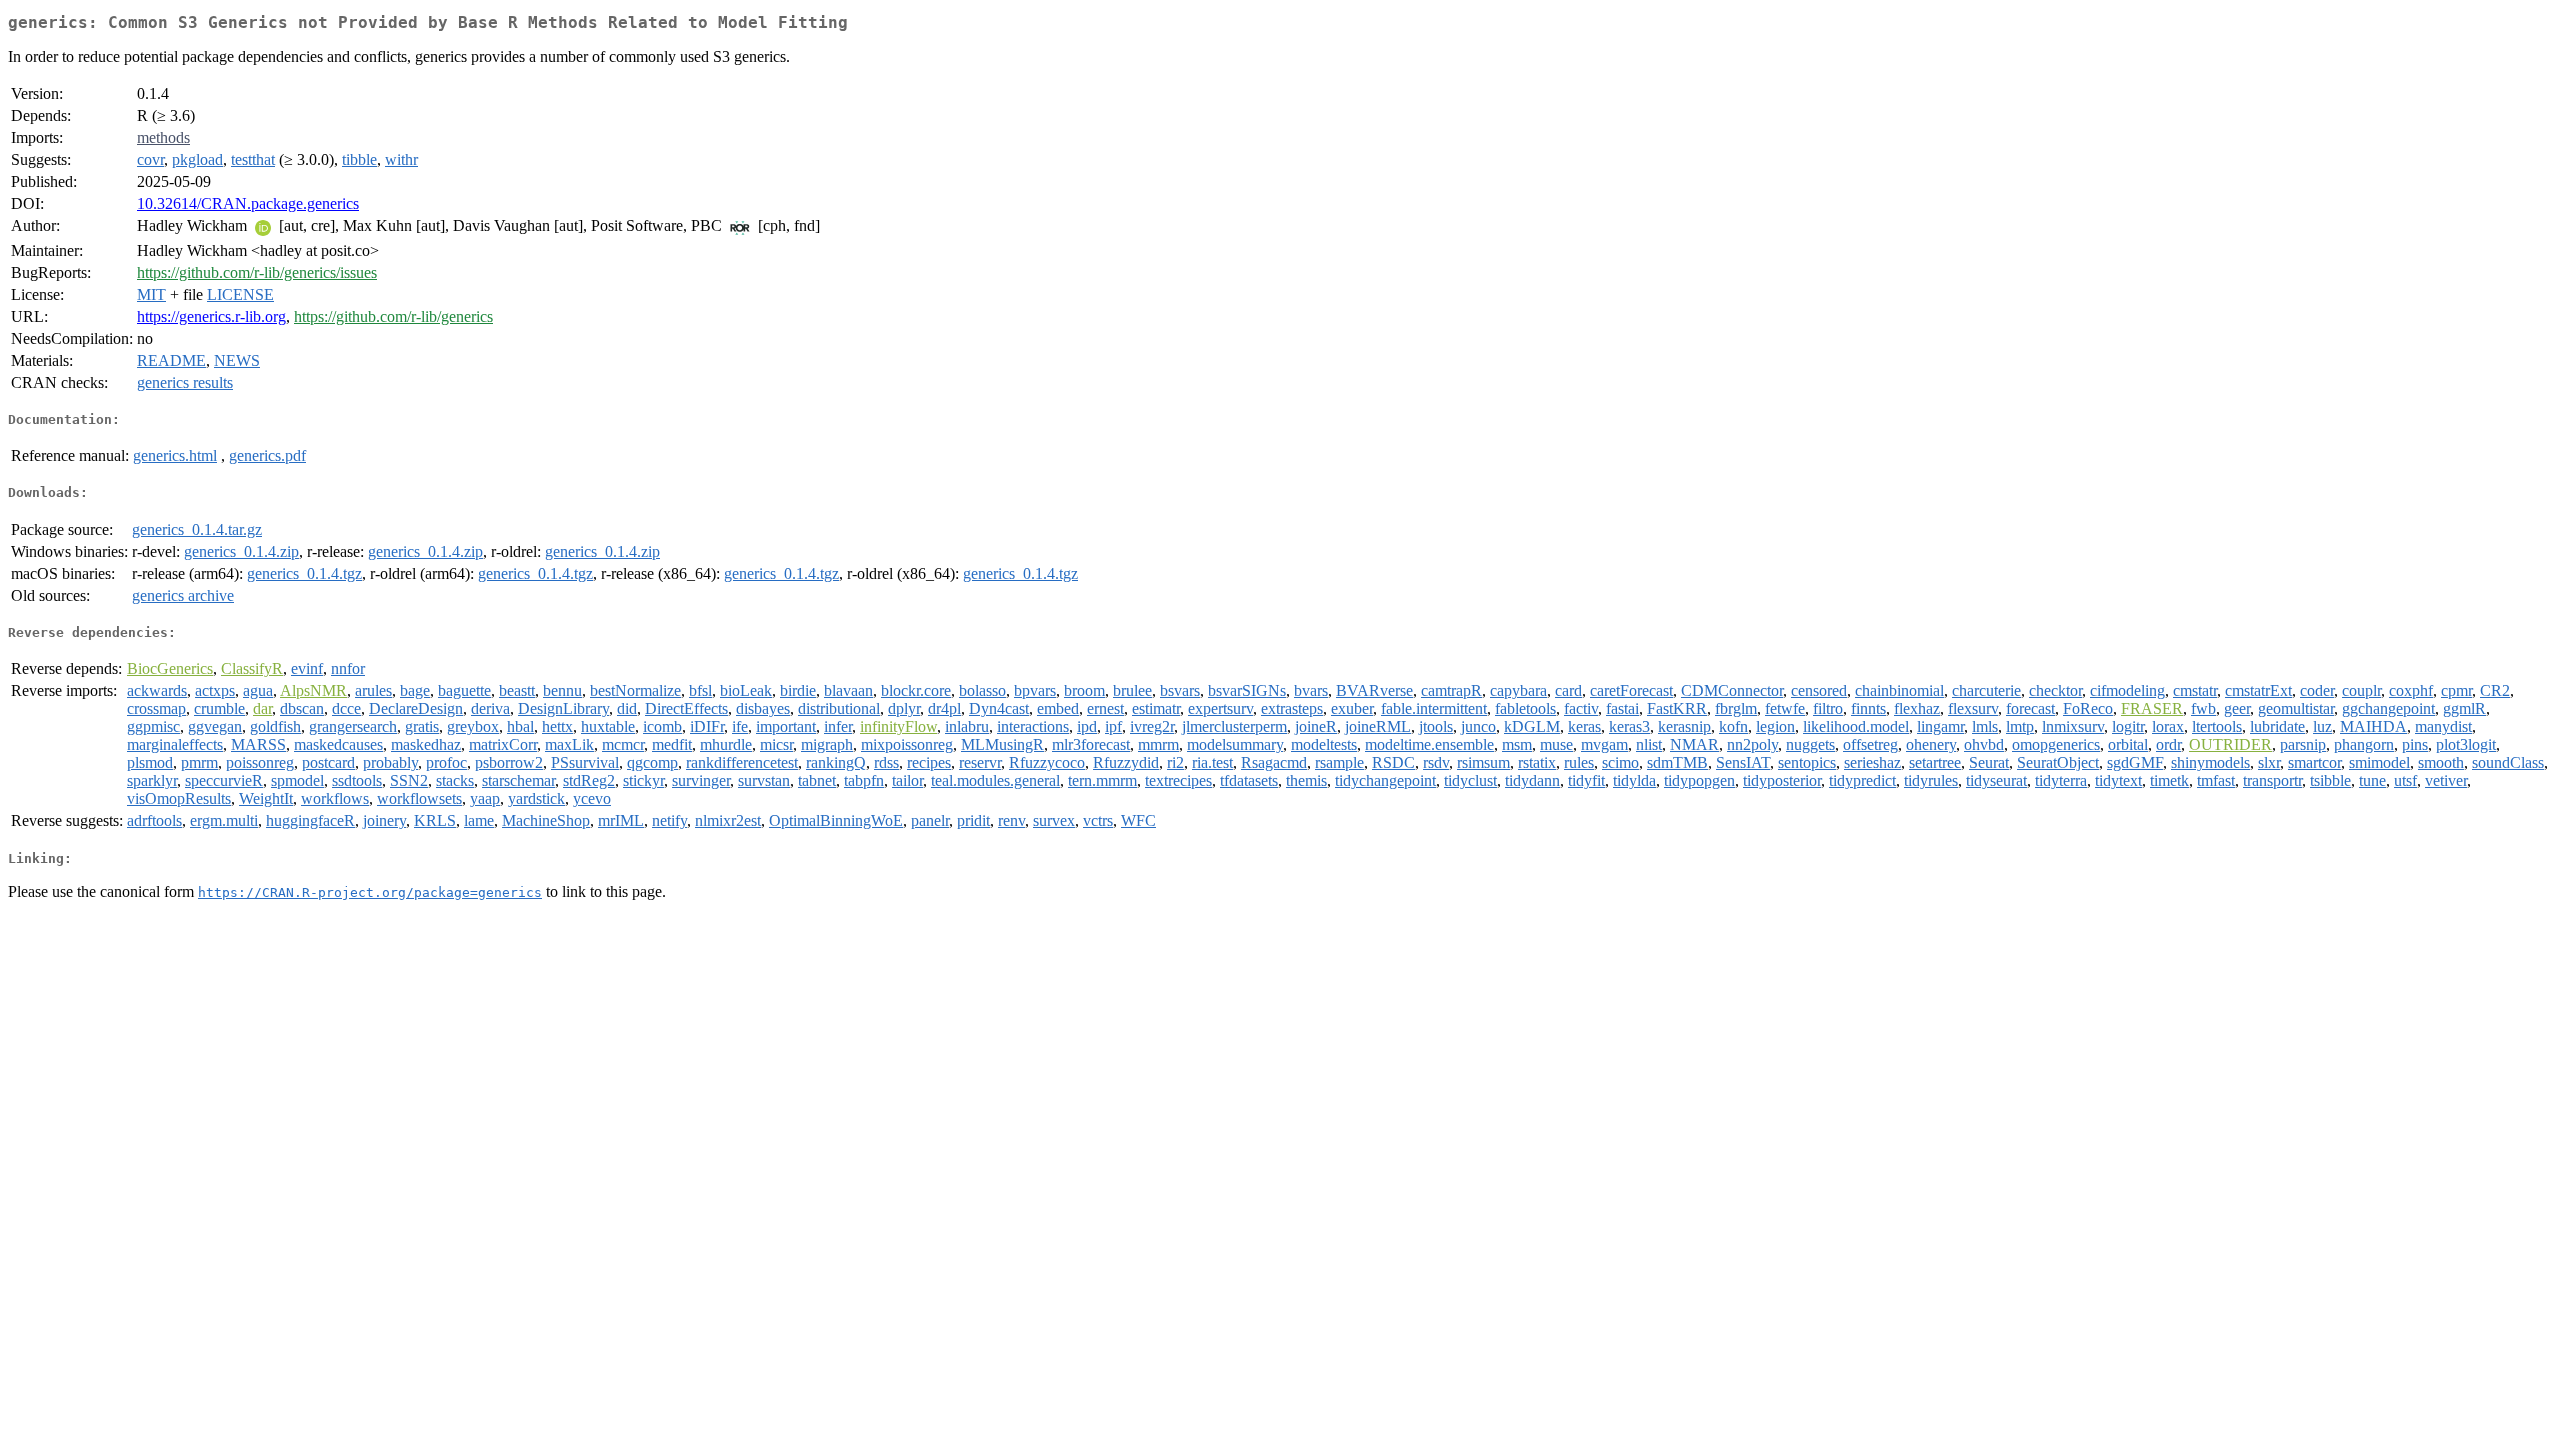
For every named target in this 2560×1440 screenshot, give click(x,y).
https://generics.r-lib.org (211, 316)
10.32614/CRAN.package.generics (248, 203)
